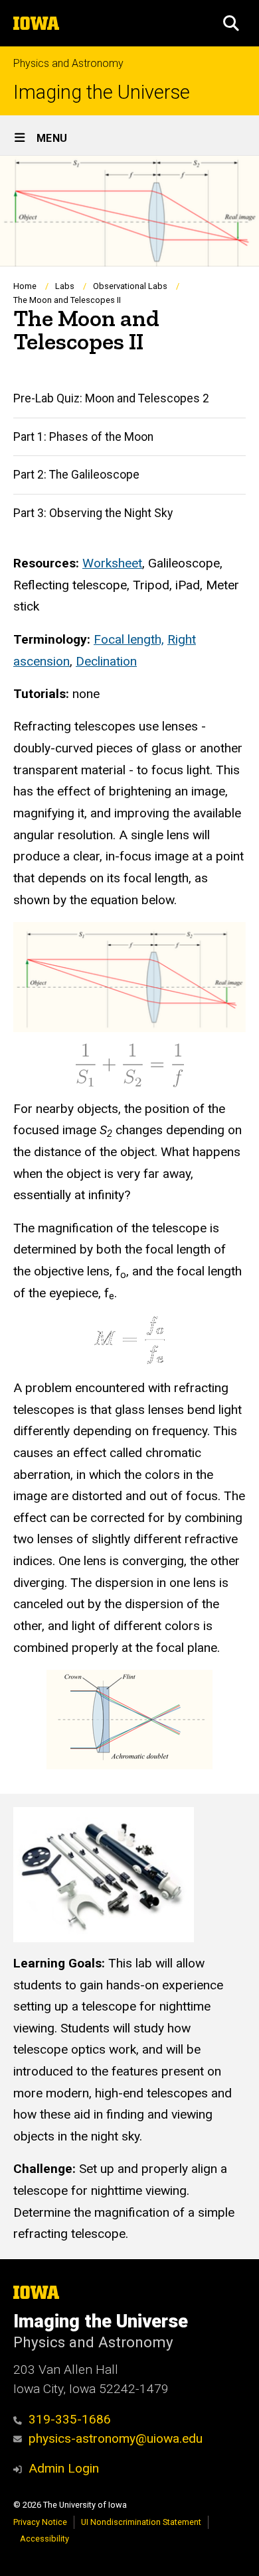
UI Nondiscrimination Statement (141, 2522)
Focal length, (129, 639)
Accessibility (44, 2539)
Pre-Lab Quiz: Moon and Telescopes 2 (111, 398)
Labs (65, 286)
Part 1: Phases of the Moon (83, 437)
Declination (106, 661)
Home (25, 286)
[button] (231, 23)
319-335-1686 (70, 2419)
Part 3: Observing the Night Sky (93, 513)
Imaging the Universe (102, 92)
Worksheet (112, 563)
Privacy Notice (40, 2522)
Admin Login (64, 2468)
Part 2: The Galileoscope (76, 475)
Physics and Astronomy (68, 63)
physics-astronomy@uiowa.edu (116, 2438)
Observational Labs (130, 286)
